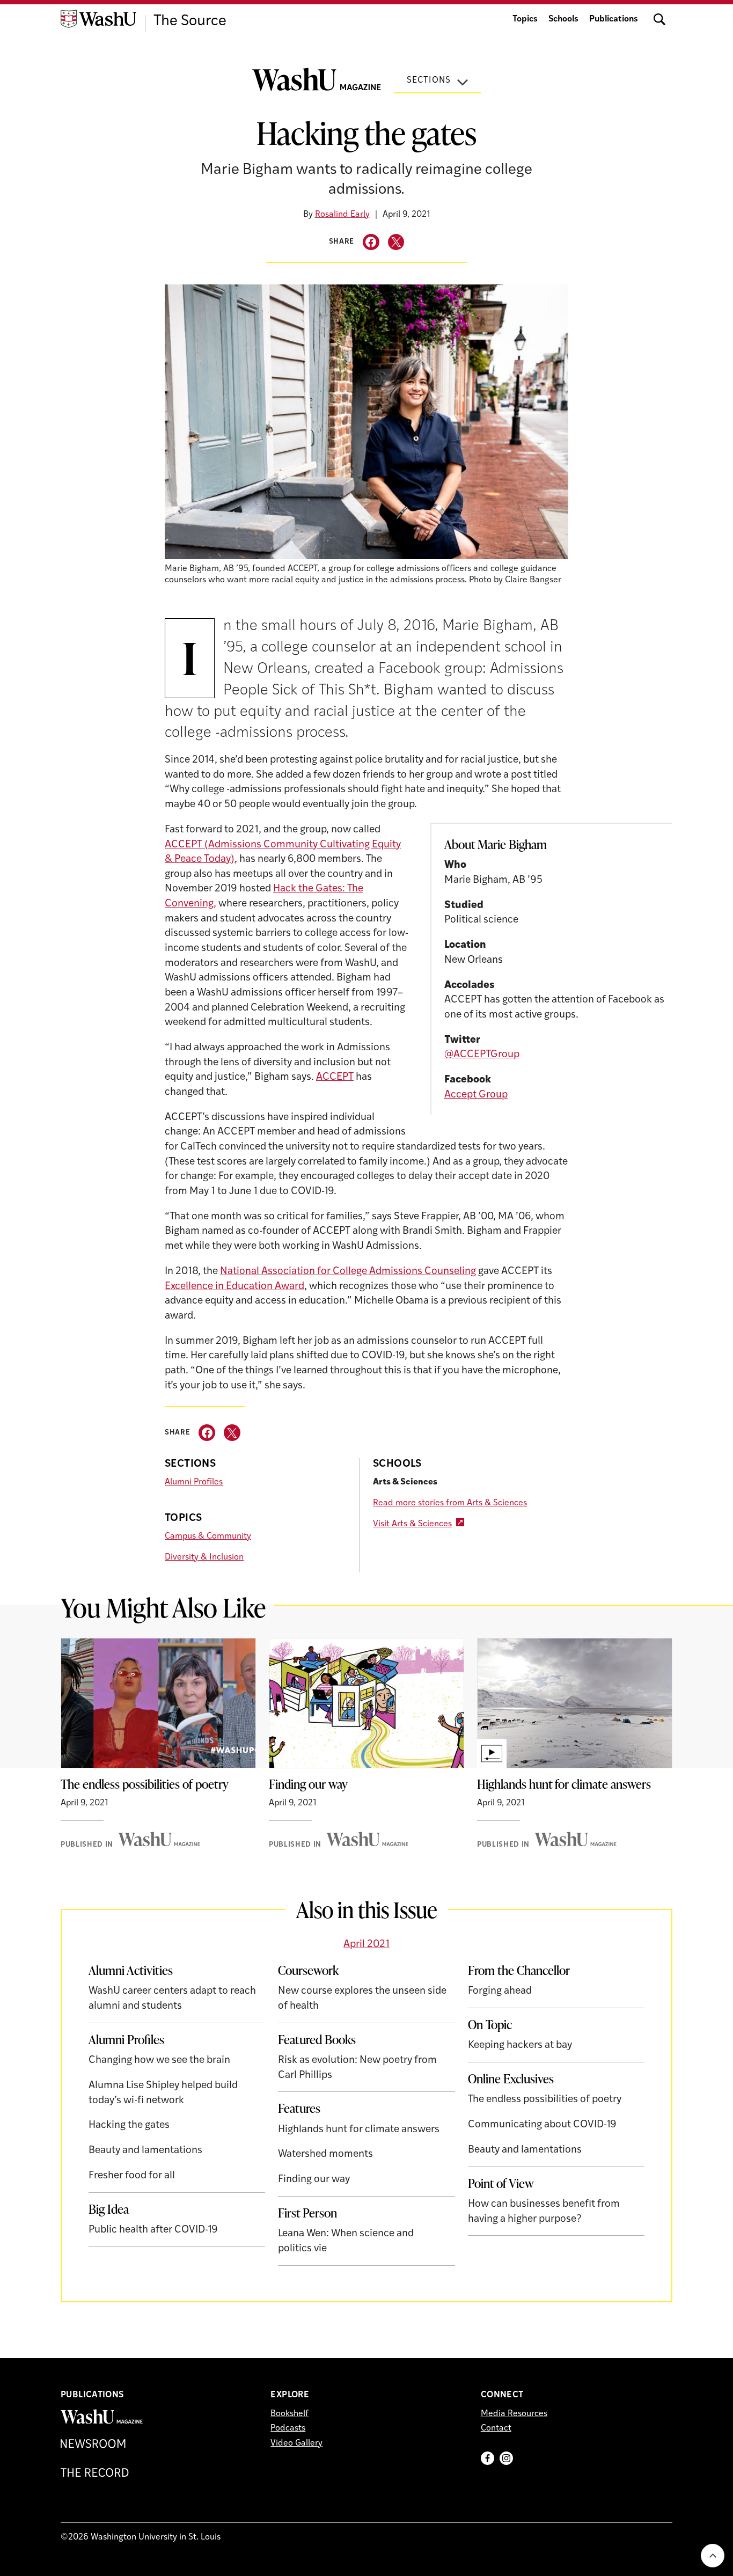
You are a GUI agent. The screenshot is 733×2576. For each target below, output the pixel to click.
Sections (429, 80)
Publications (614, 19)
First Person (307, 2213)
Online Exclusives (511, 2079)
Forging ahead (500, 1991)
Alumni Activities (131, 1970)
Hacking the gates (129, 2125)
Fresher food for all (132, 2176)
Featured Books (317, 2039)
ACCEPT (335, 1077)
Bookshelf (289, 2414)
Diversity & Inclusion (204, 1557)
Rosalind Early (342, 215)
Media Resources (514, 2414)
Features (299, 2108)
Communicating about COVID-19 (542, 2125)
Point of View (501, 2183)
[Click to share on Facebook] (371, 242)
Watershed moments (325, 2154)
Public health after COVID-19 (153, 2230)
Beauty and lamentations (145, 2151)
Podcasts (288, 2428)
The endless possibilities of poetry (145, 1784)
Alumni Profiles (194, 1482)
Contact (496, 2428)
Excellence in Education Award (234, 1287)
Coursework (308, 1970)
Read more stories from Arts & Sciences (450, 1503)
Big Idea (109, 2209)
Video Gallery (296, 2443)
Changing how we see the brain (159, 2061)
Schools (563, 19)
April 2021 (366, 1945)
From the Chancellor (519, 1970)
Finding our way (308, 1784)
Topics (525, 19)
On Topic (490, 2024)
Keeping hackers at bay (520, 2046)
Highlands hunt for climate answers (564, 1784)
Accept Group (476, 1095)
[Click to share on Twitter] (396, 242)
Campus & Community (208, 1536)
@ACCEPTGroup (482, 1055)
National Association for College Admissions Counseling (348, 1272)
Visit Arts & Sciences (412, 1524)
